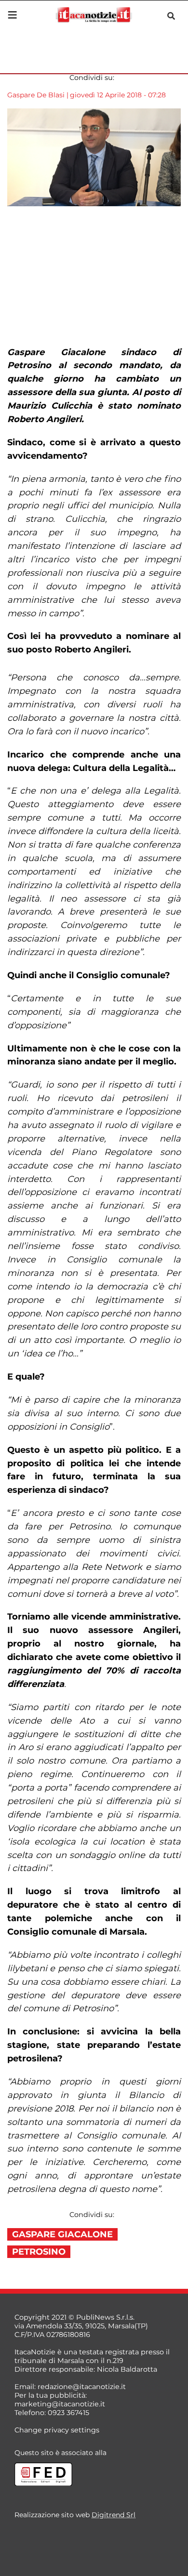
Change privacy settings (57, 2430)
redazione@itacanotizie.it (82, 2387)
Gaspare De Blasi (36, 95)
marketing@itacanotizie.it (60, 2404)
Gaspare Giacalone (62, 2234)
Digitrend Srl (114, 2515)
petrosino (39, 2252)
